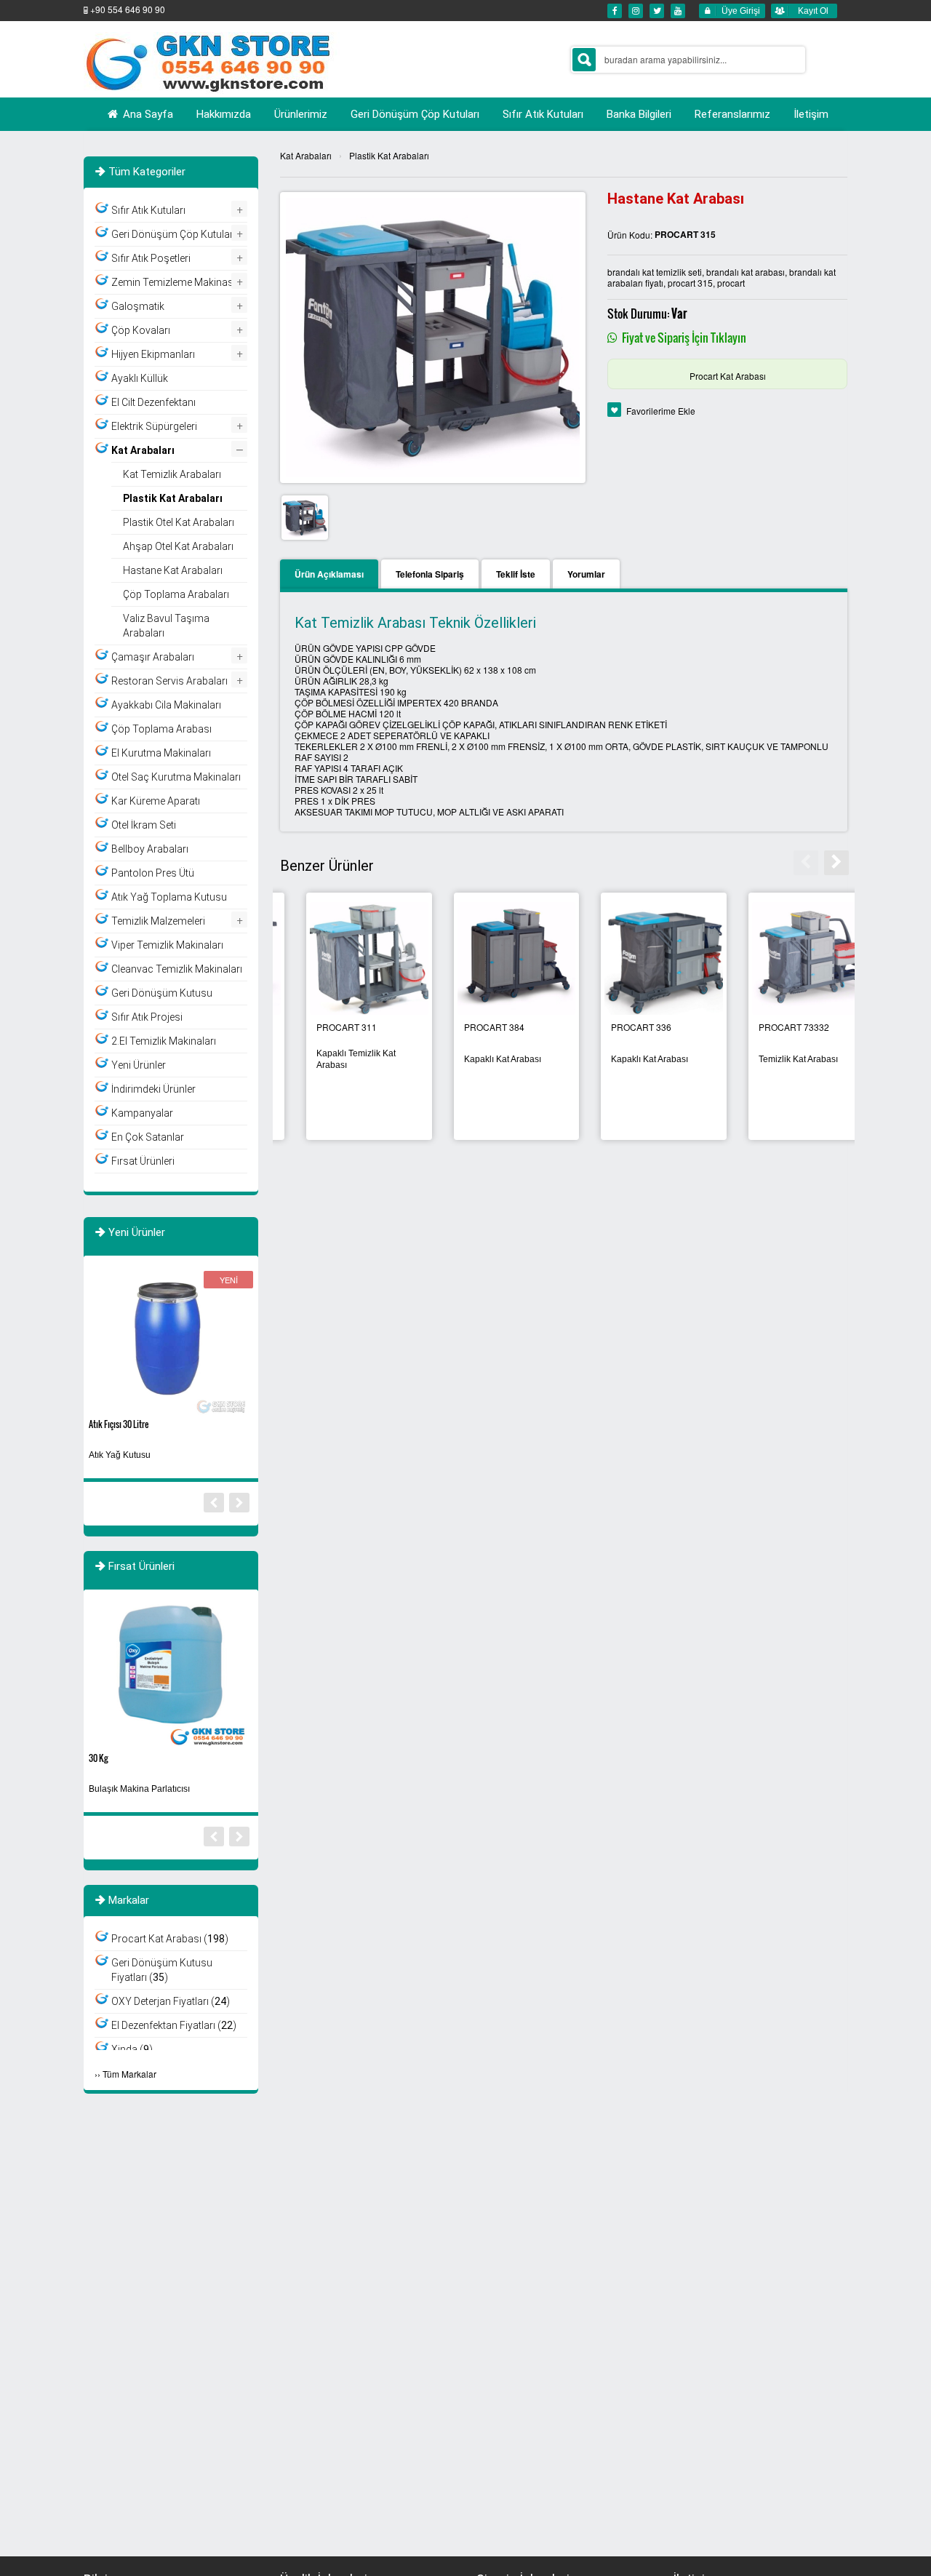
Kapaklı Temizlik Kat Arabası (624, 1059)
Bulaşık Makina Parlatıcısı (139, 1789)
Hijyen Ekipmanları (153, 354)
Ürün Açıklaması (329, 574)
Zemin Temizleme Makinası (173, 282)
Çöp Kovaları (141, 330)
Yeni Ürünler (139, 1065)
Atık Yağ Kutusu (120, 1455)
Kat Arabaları (306, 155)
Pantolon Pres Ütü (153, 873)
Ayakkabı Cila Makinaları (166, 705)
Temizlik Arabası (470, 1059)
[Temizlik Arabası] (491, 957)
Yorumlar (586, 574)
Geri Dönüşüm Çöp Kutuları (173, 234)
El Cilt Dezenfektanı (153, 402)
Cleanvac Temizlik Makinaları (177, 969)
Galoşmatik (138, 306)
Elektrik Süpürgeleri (154, 426)
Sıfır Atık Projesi (147, 1017)
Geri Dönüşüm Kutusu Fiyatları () (162, 1970)
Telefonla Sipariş (430, 574)
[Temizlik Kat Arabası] (343, 957)
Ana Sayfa (147, 114)
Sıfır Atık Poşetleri (151, 258)
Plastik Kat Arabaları (389, 155)
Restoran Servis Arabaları (169, 681)
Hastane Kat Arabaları (173, 570)
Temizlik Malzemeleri (158, 921)
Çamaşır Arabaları (153, 657)
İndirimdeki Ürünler (153, 1089)
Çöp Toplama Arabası (161, 729)
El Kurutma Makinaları (161, 753)
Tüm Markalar (129, 2074)
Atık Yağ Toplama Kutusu (169, 897)
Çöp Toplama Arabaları (176, 594)
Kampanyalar (142, 1113)
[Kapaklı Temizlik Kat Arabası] (638, 957)
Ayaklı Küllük (140, 378)
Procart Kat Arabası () (170, 1939)
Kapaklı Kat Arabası (771, 1059)
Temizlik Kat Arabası (330, 1059)
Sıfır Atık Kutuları (148, 210)
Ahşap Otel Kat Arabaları (178, 546)
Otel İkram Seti (144, 825)
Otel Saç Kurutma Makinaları (176, 777)
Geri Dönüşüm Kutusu (162, 993)
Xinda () (132, 2049)
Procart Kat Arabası (728, 376)
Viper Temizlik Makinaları (167, 945)
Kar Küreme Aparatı (156, 801)
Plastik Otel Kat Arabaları (179, 522)
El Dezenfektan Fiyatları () (174, 2025)
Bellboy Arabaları (150, 849)
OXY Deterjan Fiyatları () (171, 2001)
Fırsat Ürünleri (143, 1161)
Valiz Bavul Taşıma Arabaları (166, 626)
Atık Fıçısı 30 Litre (119, 1424)
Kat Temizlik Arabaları (172, 474)
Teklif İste (516, 574)
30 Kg (98, 1758)
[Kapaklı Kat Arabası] (785, 957)
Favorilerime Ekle (661, 411)
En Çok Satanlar (148, 1137)
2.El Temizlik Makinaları (164, 1041)
